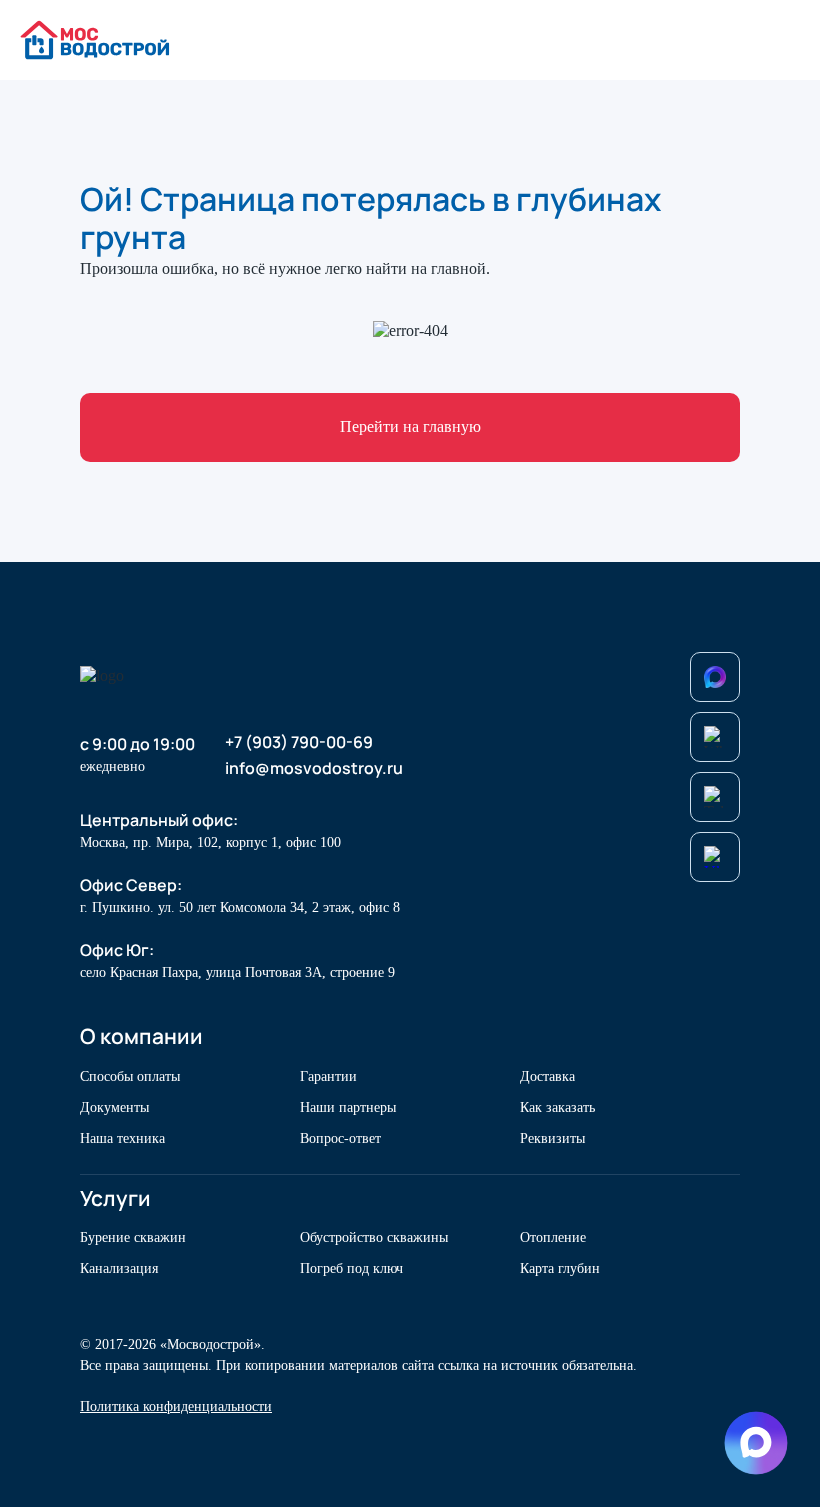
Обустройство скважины (374, 1237)
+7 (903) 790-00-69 (299, 742)
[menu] (782, 40)
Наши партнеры (348, 1107)
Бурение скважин (133, 1237)
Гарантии (328, 1076)
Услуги (115, 1198)
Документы (114, 1107)
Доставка (547, 1076)
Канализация (119, 1268)
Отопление (553, 1237)
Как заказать (557, 1107)
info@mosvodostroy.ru (314, 768)
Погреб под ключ (351, 1268)
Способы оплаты (130, 1076)
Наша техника (122, 1138)
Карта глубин (560, 1268)
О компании (141, 1036)
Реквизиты (552, 1138)
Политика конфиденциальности (176, 1406)
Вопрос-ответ (340, 1138)
